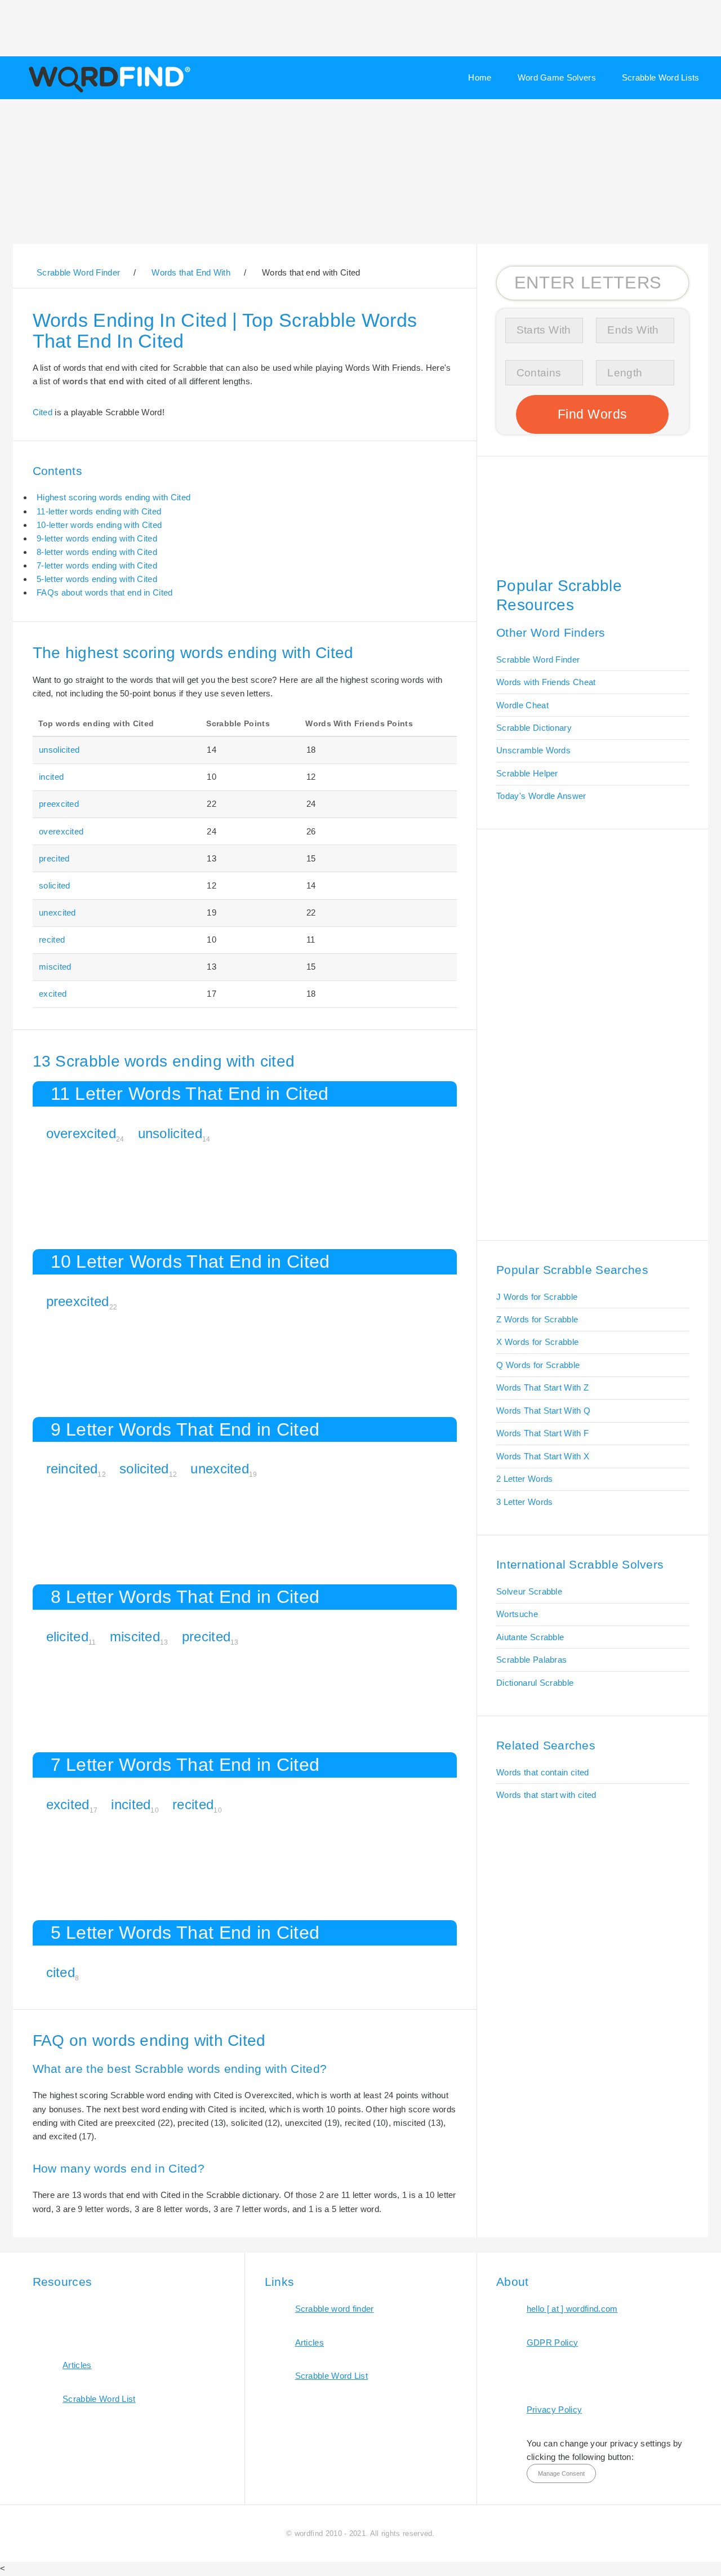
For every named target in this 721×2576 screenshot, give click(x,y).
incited (51, 777)
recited (52, 940)
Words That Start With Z (542, 1387)
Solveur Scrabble (529, 1591)
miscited (55, 967)
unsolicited (59, 750)
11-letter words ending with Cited (99, 511)
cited (61, 1972)
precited (54, 858)
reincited (72, 1469)
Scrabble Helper (527, 773)
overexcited (61, 831)
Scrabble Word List (99, 2399)
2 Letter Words (524, 1479)
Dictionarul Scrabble (535, 1683)
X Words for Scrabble (537, 1342)
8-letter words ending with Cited (97, 552)
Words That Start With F (542, 1433)
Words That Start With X (543, 1456)
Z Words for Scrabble (537, 1319)
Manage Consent (561, 2473)
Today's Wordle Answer (541, 796)
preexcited (59, 804)
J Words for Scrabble (537, 1297)
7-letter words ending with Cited (97, 565)
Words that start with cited (546, 1795)
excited (53, 994)
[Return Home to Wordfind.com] (107, 91)
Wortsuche (517, 1614)
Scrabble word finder (335, 2309)
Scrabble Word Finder (538, 659)
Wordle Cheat (522, 705)
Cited (43, 412)
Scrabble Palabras (531, 1660)
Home (480, 77)
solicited (55, 885)
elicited (67, 1636)
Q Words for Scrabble (538, 1365)
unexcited (57, 912)
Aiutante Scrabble (530, 1637)
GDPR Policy (552, 2342)
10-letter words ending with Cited (99, 525)
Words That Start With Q (543, 1411)
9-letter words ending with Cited (97, 538)
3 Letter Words (524, 1502)
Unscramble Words (533, 750)
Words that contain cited (542, 1772)
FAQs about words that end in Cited (104, 592)
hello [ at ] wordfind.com (572, 2309)
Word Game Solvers (557, 77)
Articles (77, 2365)
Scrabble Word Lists (661, 77)
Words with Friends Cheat (546, 682)
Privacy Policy (554, 2410)
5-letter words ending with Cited (97, 579)
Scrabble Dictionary (534, 728)
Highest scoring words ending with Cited (114, 497)
